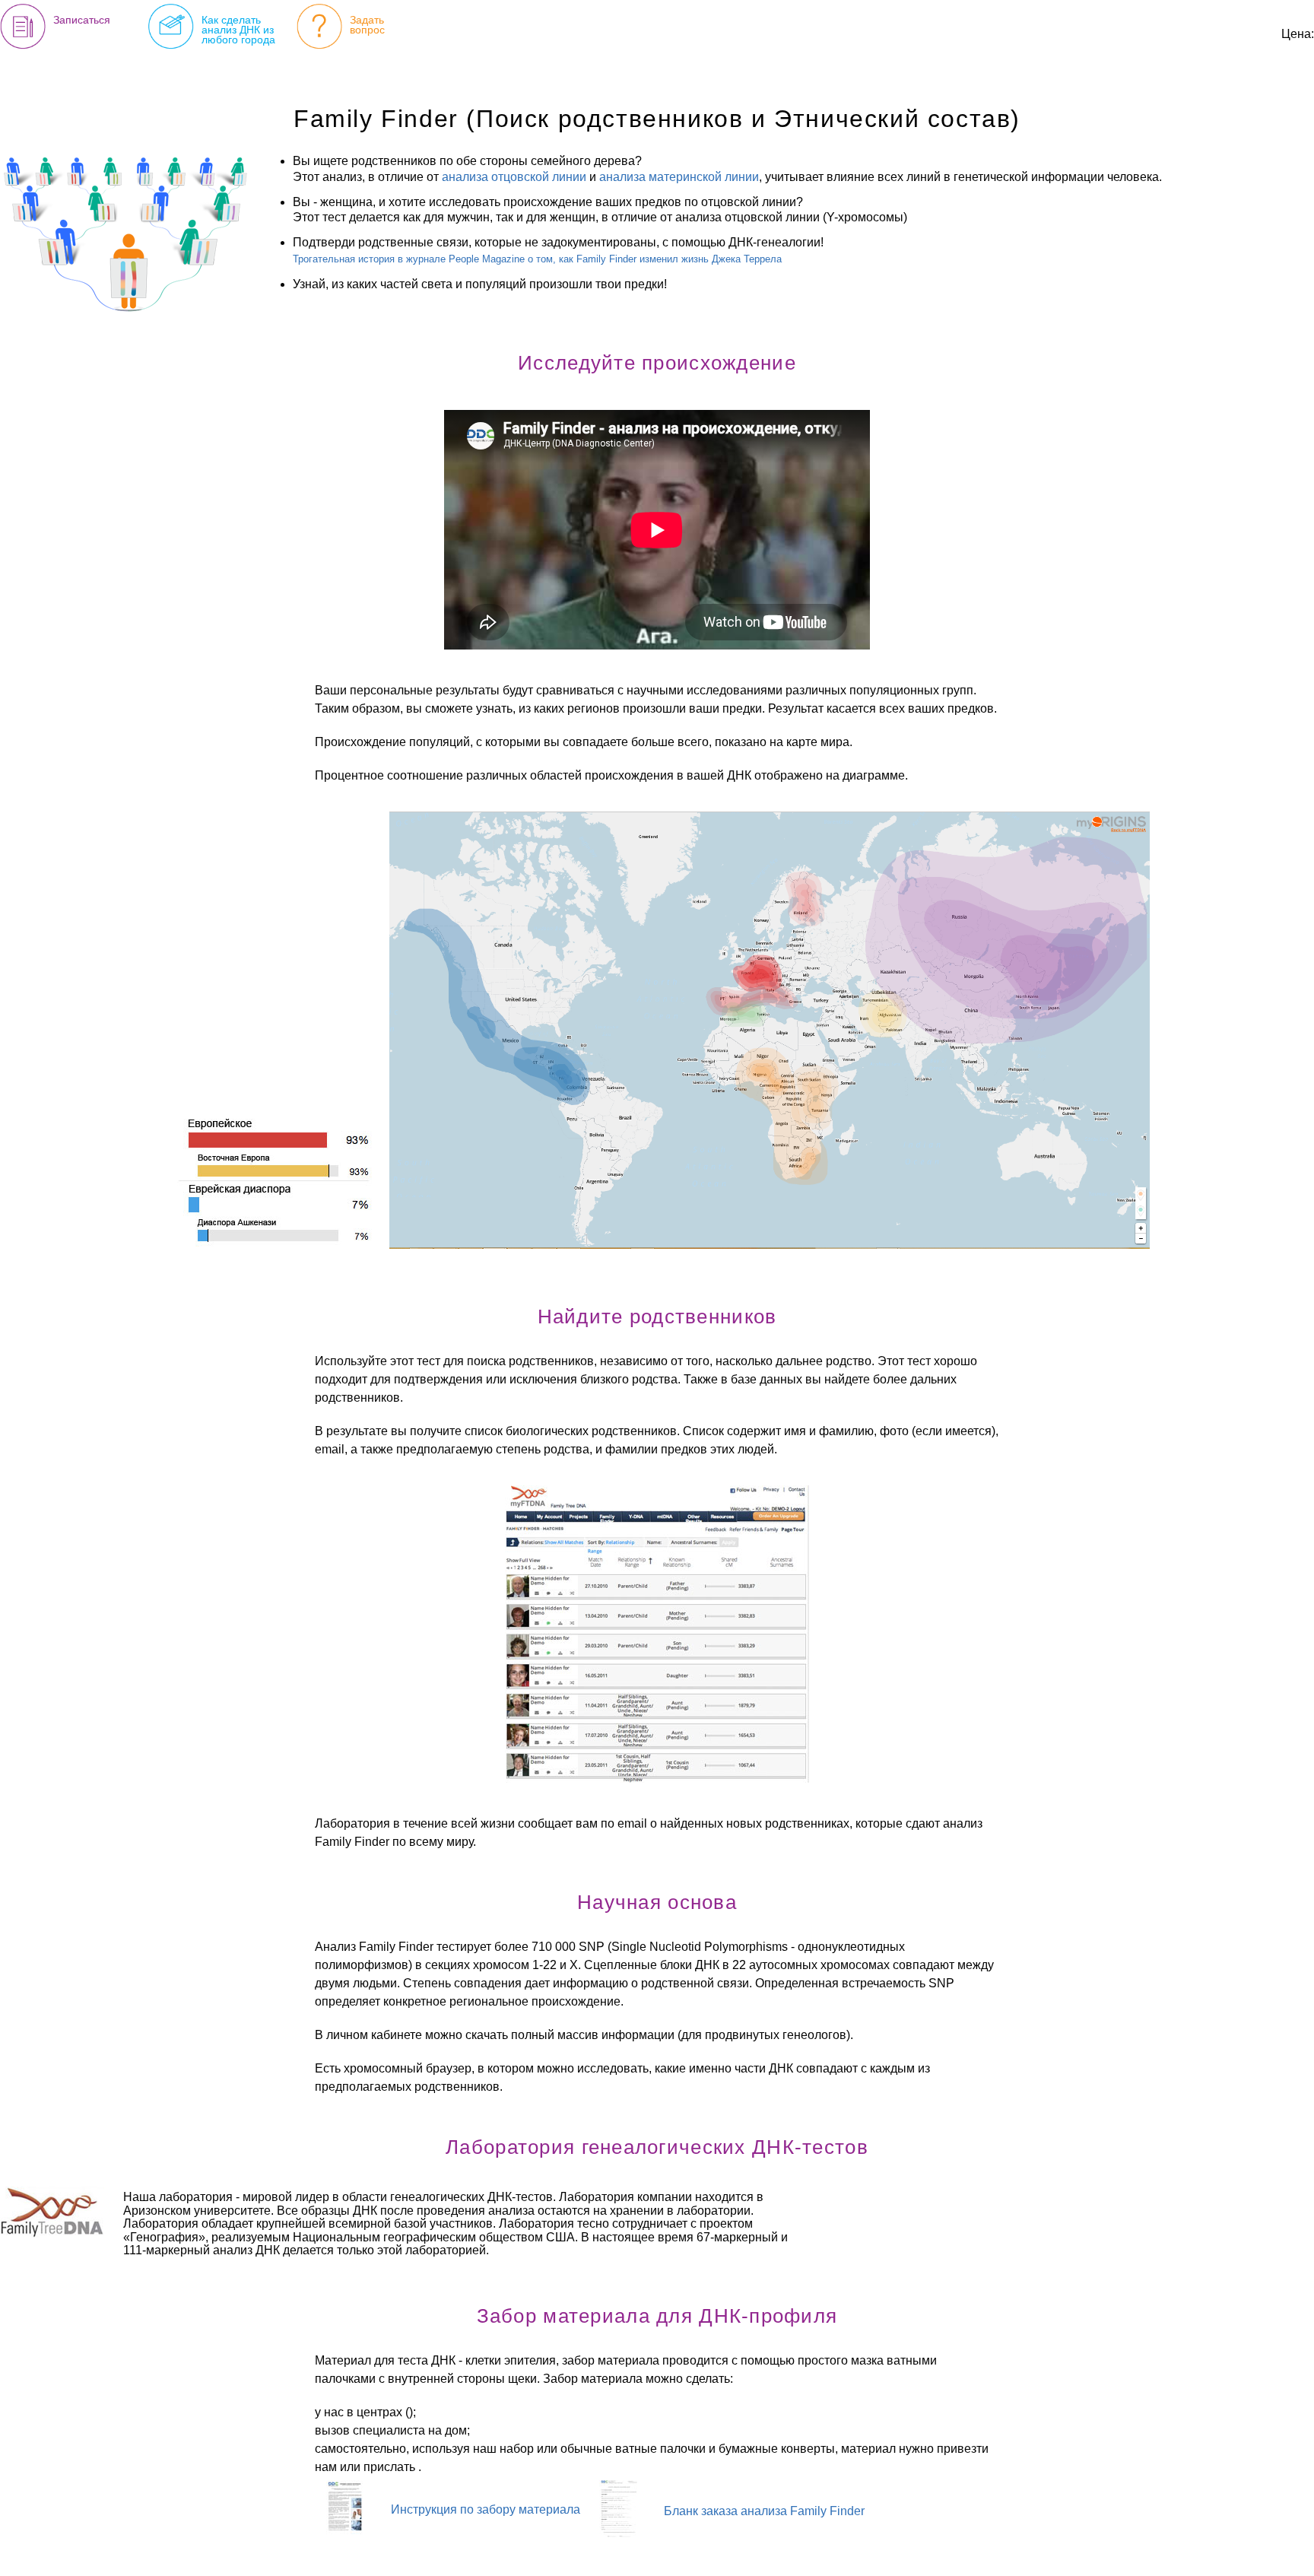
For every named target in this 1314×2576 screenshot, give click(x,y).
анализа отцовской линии (514, 177)
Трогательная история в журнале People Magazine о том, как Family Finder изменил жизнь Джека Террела (537, 259)
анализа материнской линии (679, 177)
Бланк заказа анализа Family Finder (764, 2511)
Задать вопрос (367, 25)
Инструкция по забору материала (486, 2509)
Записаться (82, 20)
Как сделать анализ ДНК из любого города (238, 30)
